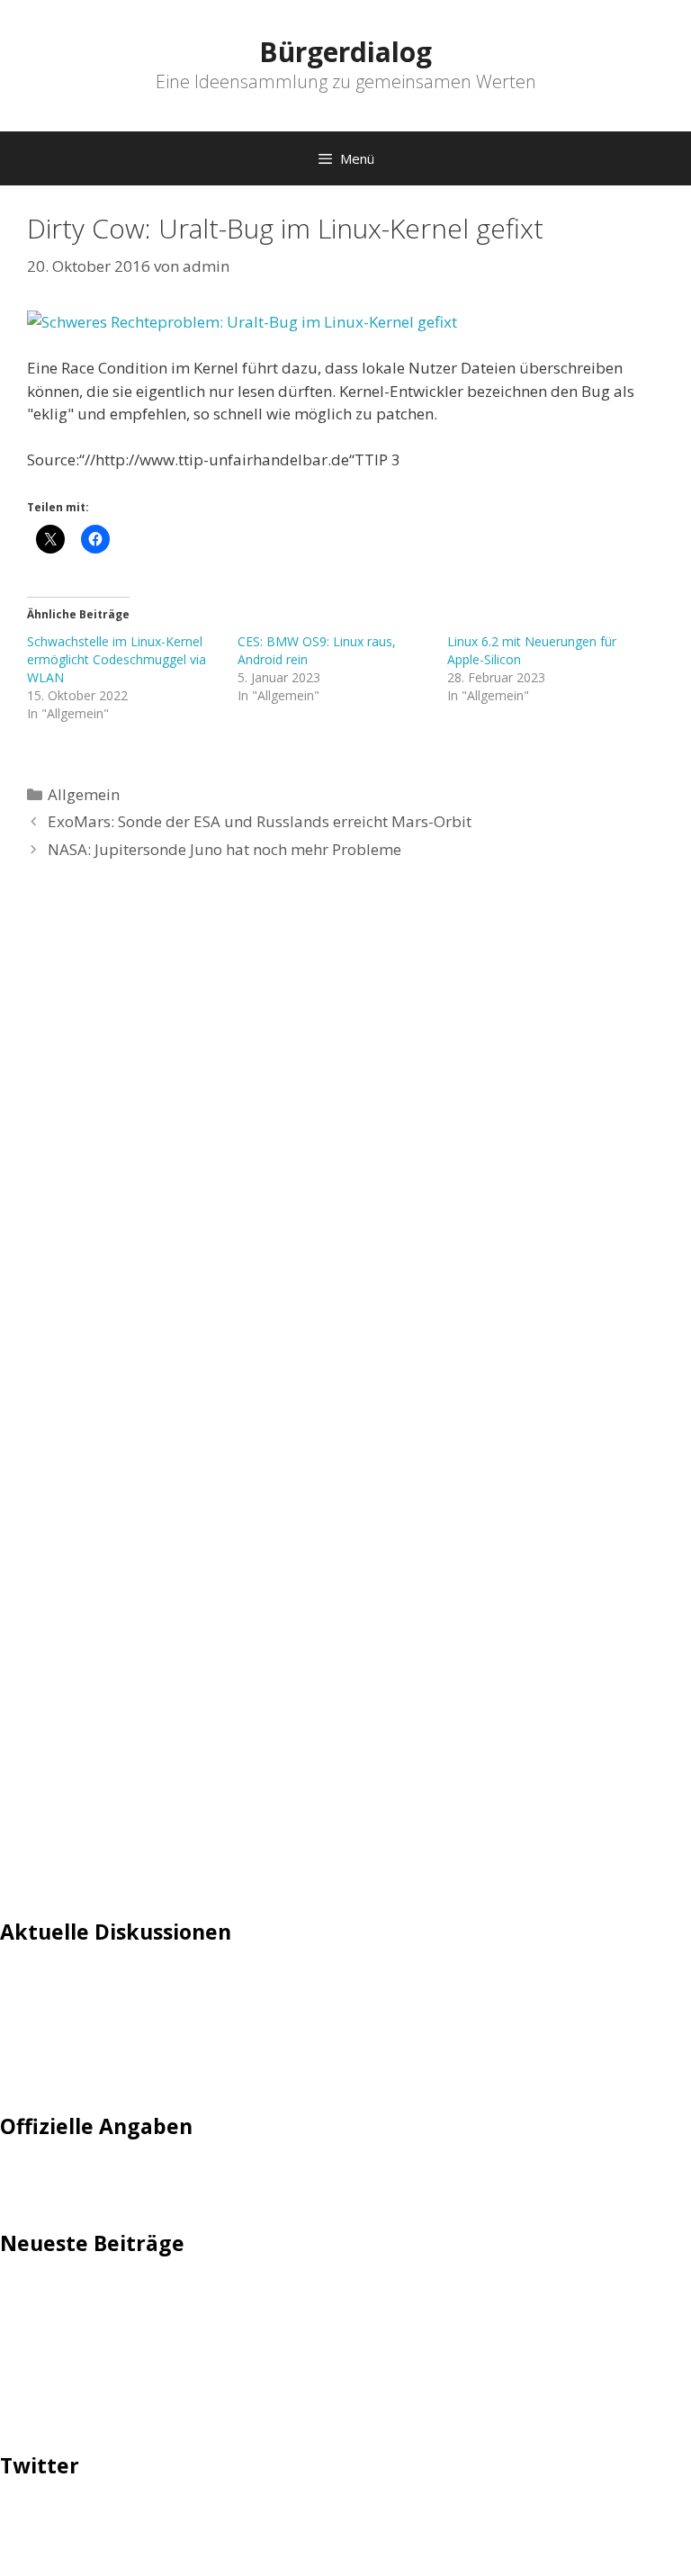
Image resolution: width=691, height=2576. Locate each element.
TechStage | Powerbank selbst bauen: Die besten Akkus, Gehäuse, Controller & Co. (290, 2379)
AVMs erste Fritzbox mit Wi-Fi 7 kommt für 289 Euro (185, 2324)
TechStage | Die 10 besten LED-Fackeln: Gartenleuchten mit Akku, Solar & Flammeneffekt (315, 2297)
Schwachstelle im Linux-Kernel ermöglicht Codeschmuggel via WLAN (117, 659)
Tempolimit (42, 2068)
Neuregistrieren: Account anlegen (119, 2040)
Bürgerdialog (345, 52)
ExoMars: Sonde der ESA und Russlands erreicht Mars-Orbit (260, 821)
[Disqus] (345, 1147)
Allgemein (84, 794)
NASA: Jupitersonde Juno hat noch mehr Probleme (224, 849)
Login (20, 1985)
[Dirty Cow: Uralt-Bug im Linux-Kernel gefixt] (345, 322)
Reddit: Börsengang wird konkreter (124, 2352)
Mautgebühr (45, 2013)
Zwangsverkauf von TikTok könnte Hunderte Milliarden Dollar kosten (246, 2407)
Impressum (41, 2180)
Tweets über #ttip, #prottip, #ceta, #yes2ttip (160, 2520)
